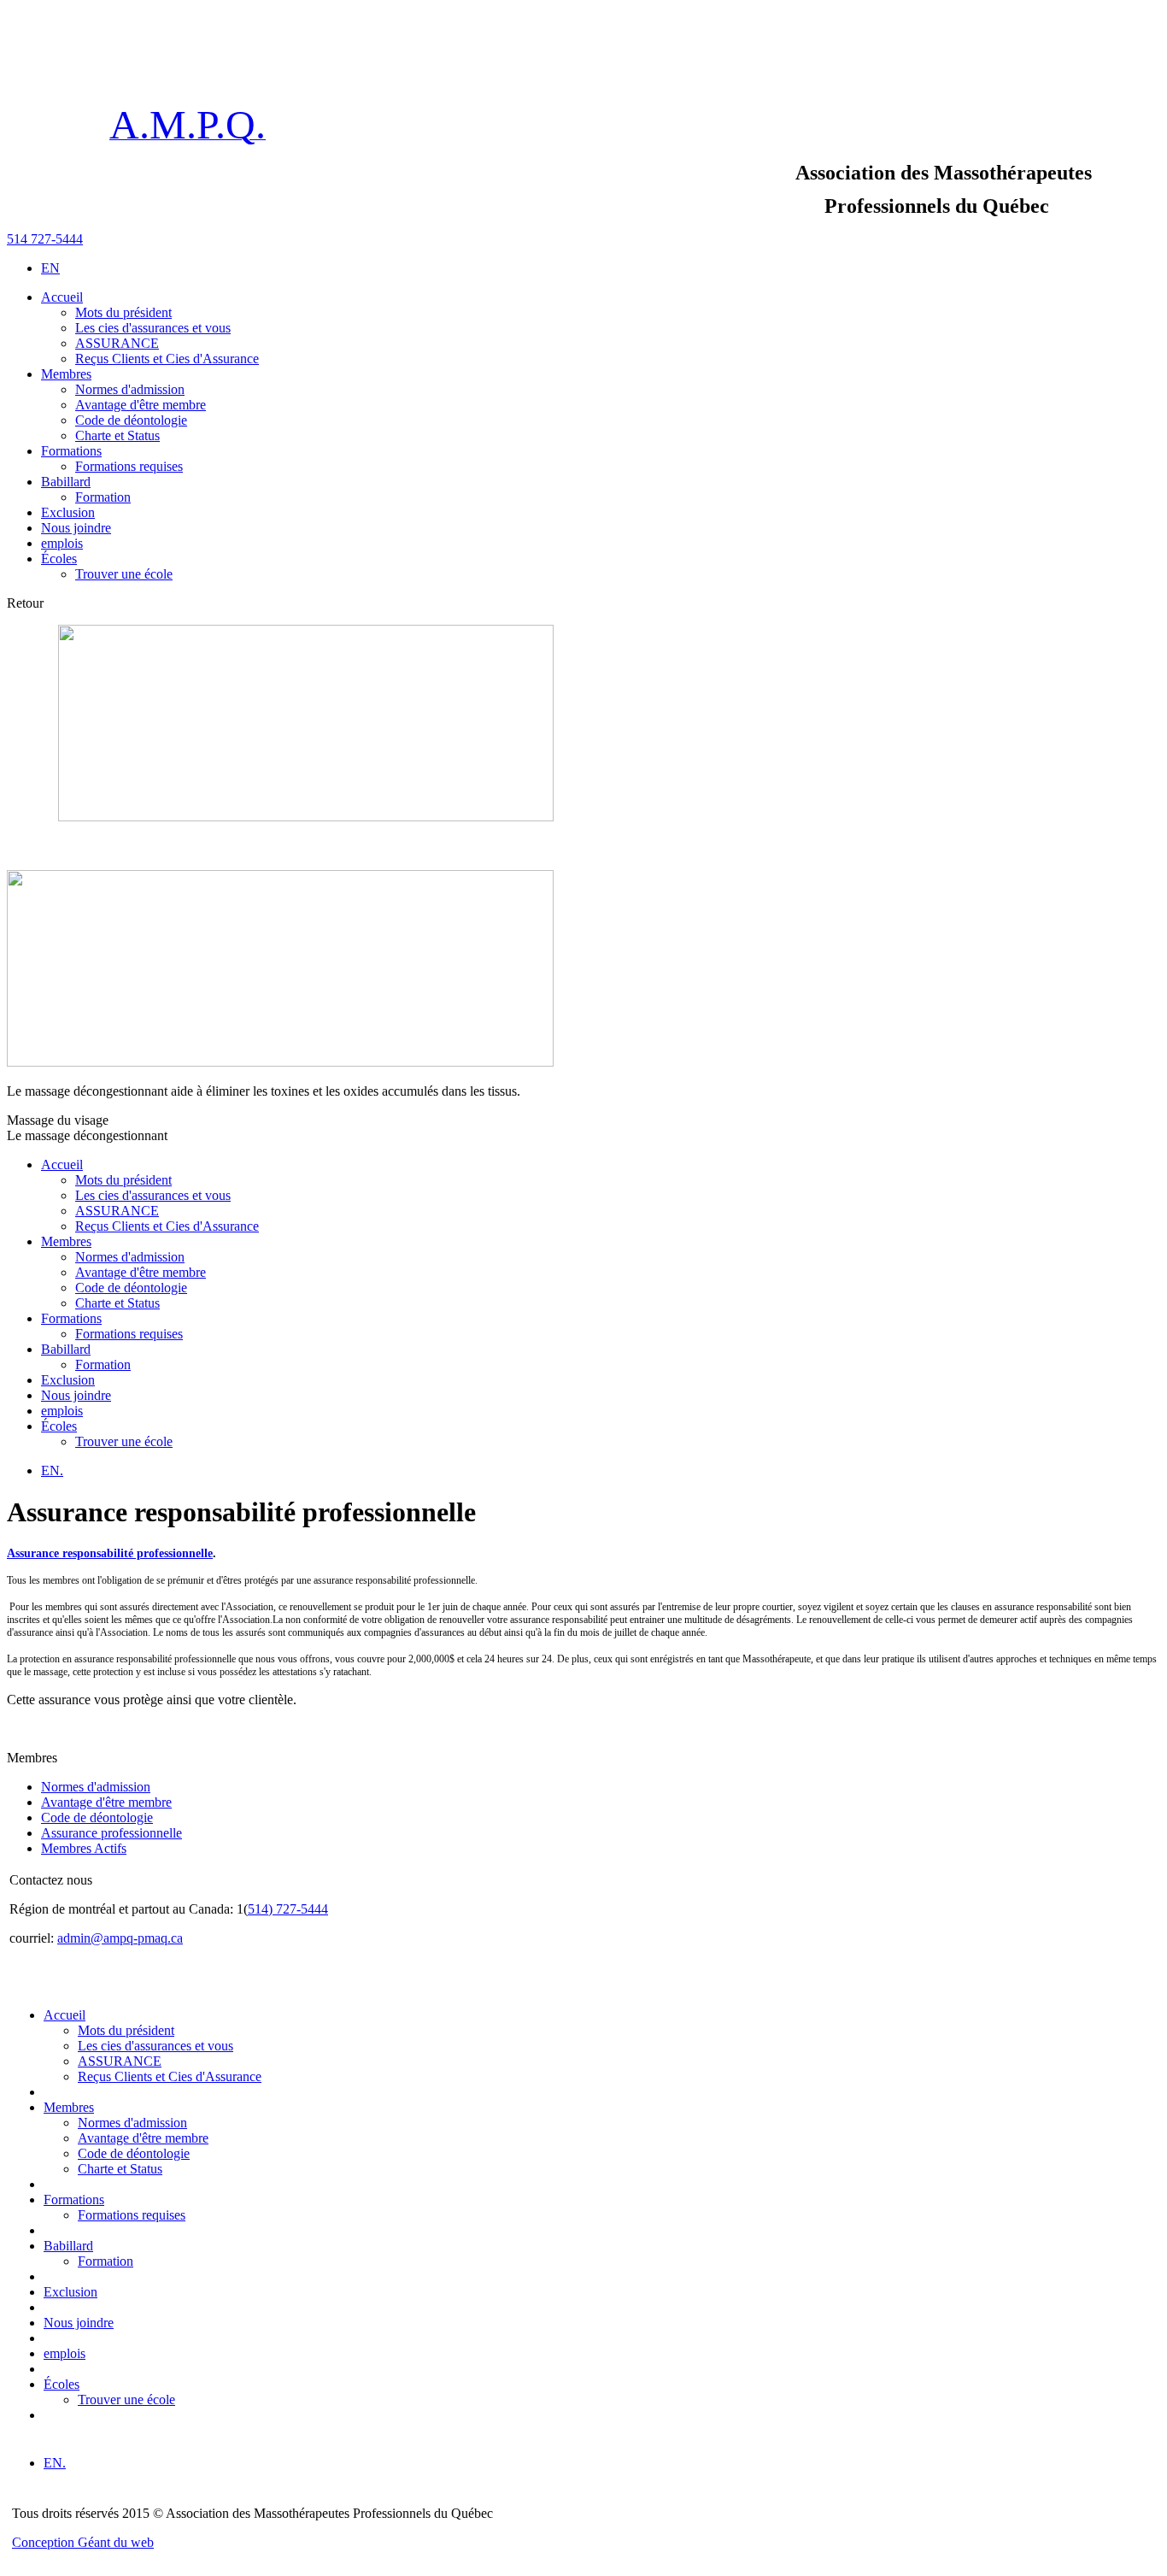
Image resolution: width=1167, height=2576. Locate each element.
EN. (52, 1470)
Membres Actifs (84, 1848)
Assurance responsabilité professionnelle (110, 1553)
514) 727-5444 (288, 1909)
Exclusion (68, 1380)
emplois (62, 1411)
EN (50, 268)
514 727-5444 (45, 239)
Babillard (66, 1349)
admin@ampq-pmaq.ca (120, 1938)
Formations (71, 1318)
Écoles (59, 1426)
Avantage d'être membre (106, 1802)
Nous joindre (76, 1395)
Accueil (62, 1164)
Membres (66, 1241)
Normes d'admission (96, 1787)
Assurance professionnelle (111, 1833)
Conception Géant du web (83, 2542)
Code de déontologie (97, 1817)
